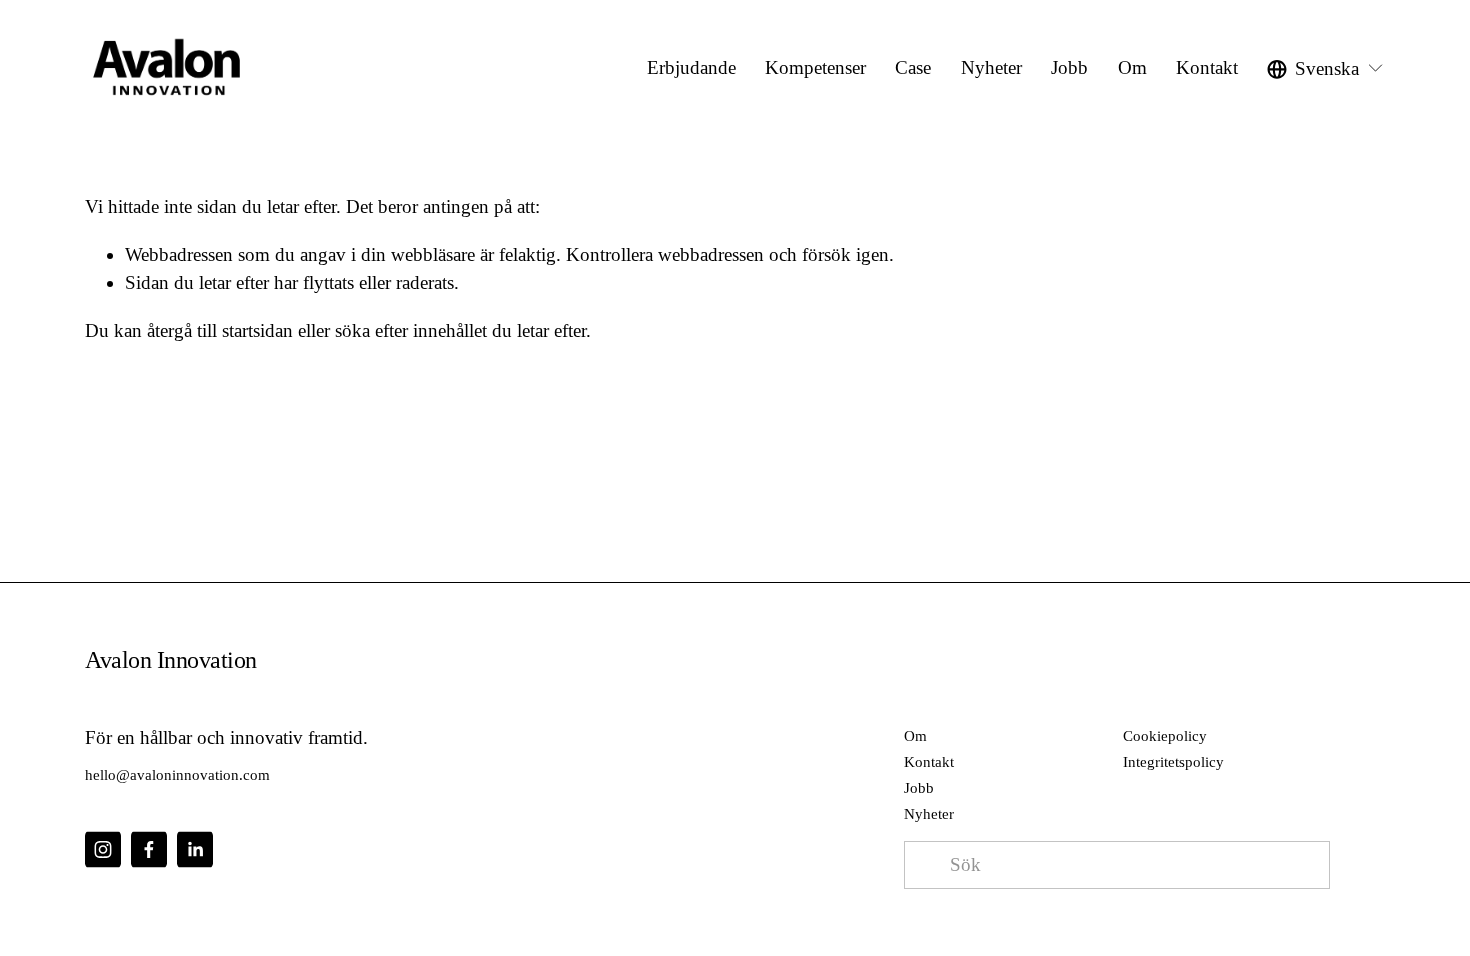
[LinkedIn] (195, 849)
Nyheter (991, 67)
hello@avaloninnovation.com (177, 774)
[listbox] (1326, 69)
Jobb (919, 787)
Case (913, 67)
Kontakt (1207, 67)
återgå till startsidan (220, 330)
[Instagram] (103, 849)
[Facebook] (149, 849)
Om (1132, 67)
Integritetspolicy (1173, 761)
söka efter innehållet (411, 330)
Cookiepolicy (1165, 735)
